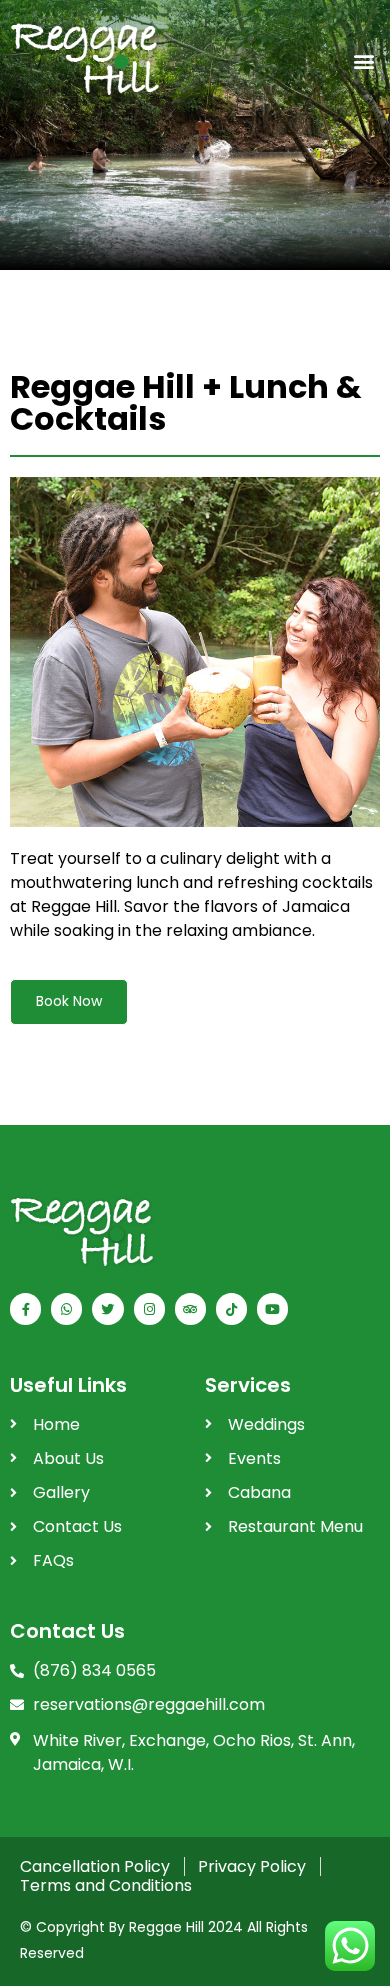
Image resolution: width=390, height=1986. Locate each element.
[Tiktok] (231, 1308)
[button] (363, 61)
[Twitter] (107, 1308)
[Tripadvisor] (190, 1308)
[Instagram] (149, 1308)
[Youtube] (272, 1308)
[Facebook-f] (25, 1308)
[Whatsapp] (66, 1308)
